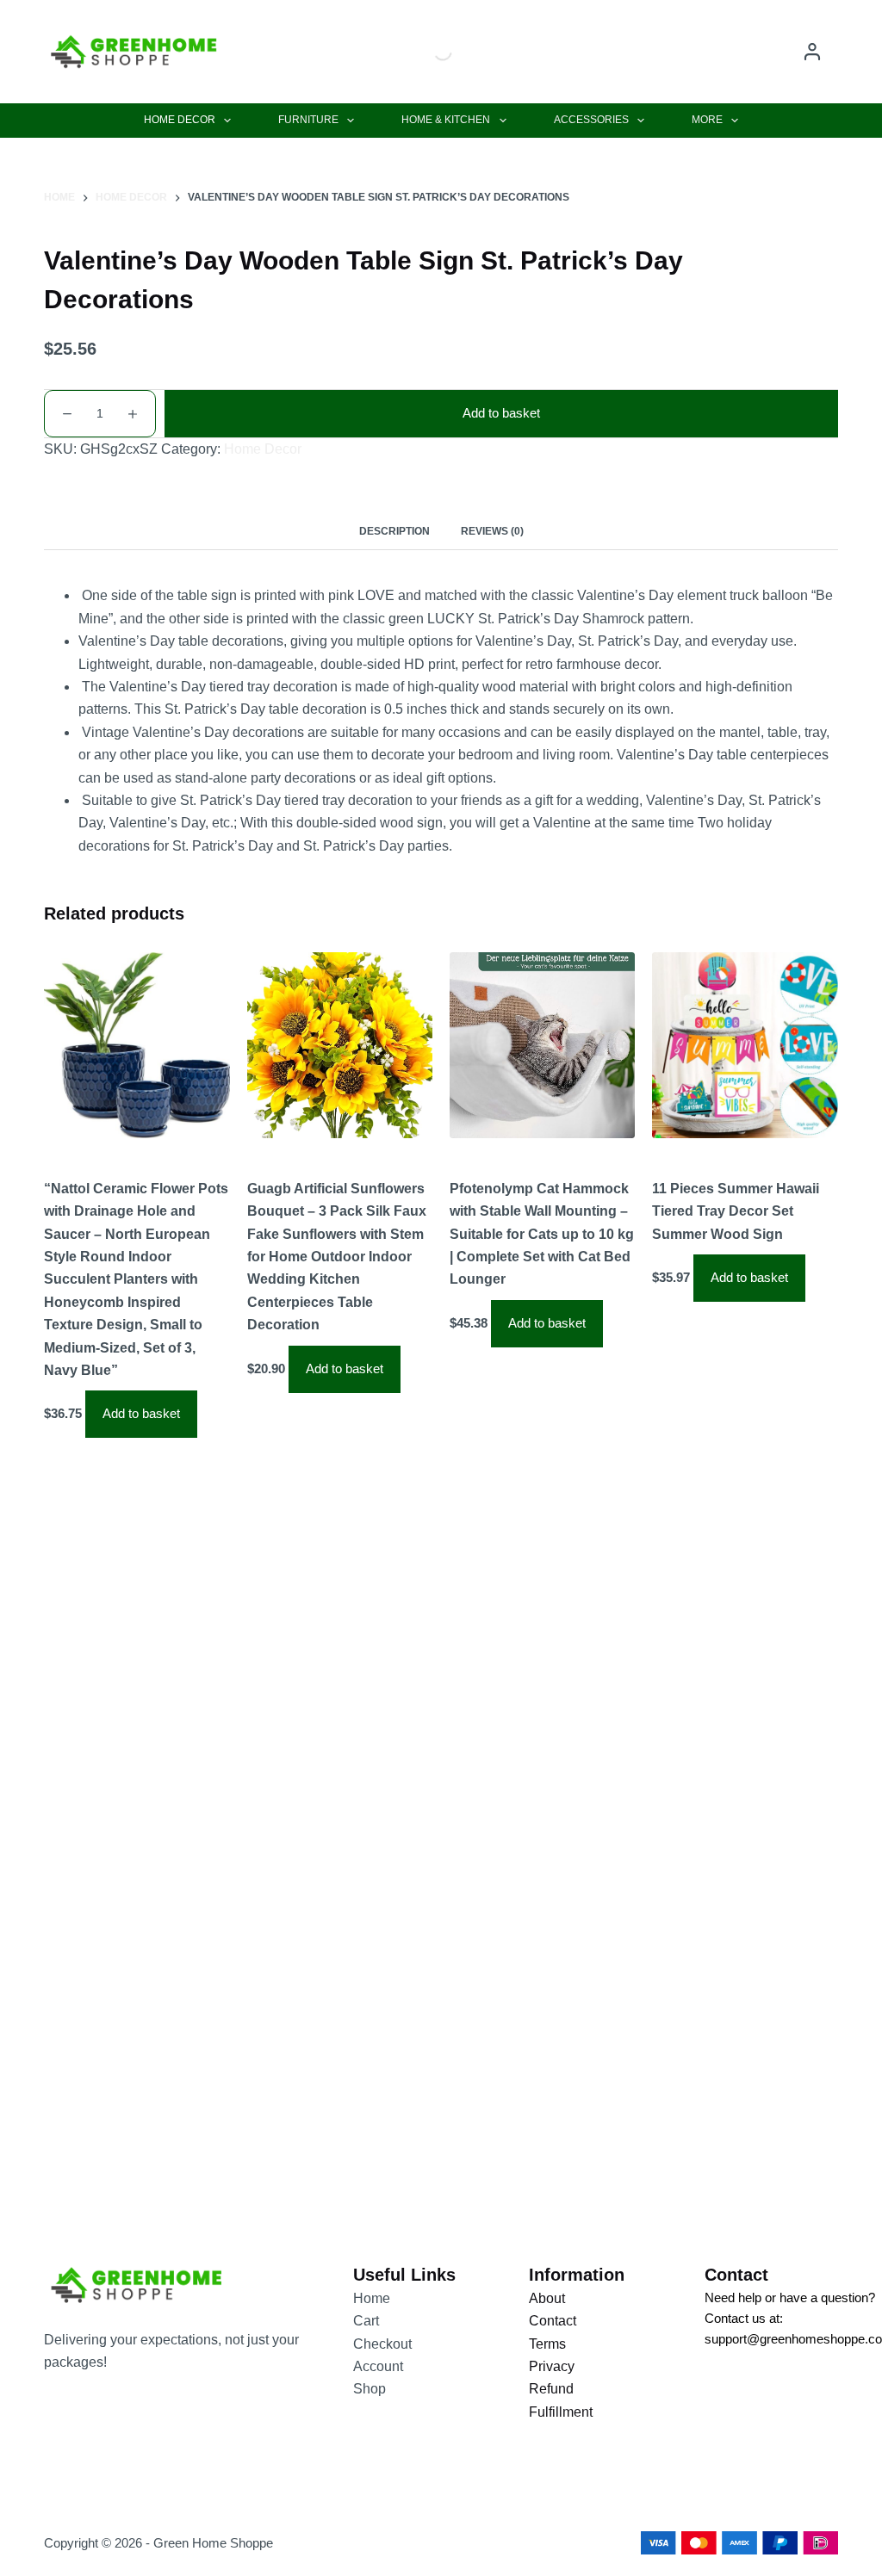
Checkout (382, 2344)
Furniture (308, 120)
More (707, 120)
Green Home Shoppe (213, 2543)
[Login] (812, 52)
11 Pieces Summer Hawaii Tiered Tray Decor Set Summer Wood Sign (736, 1211)
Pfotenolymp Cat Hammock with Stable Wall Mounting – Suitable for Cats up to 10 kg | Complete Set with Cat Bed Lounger (542, 1234)
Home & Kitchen (446, 120)
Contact (553, 2321)
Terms (547, 2344)
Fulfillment (561, 2412)
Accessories (591, 120)
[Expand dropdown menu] (227, 121)
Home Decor (180, 120)
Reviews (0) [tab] (492, 531)
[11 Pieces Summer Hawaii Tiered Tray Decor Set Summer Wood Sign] (745, 1045)
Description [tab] (394, 531)
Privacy (552, 2366)
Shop (370, 2389)
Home (372, 2298)
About (547, 2298)
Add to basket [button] (141, 1413)
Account (378, 2366)
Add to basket (501, 413)
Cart (366, 2321)
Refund (551, 2389)
